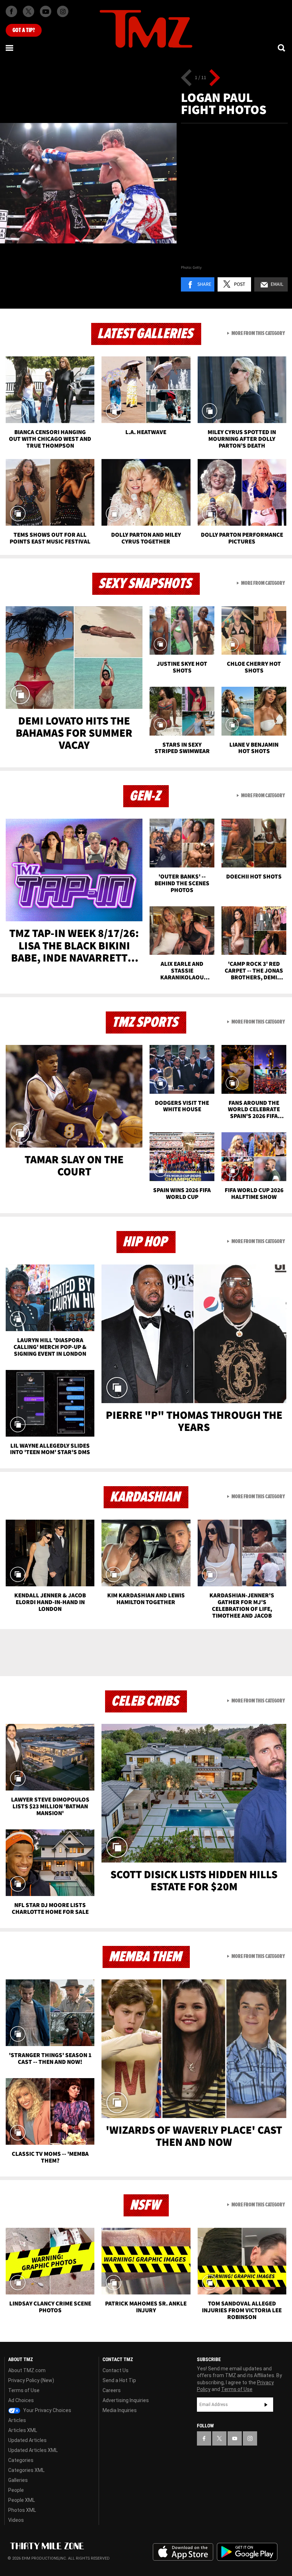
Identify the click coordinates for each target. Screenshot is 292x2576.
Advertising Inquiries (126, 2400)
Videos (16, 2520)
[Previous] (186, 78)
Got (24, 30)
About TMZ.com (27, 2370)
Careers (112, 2390)
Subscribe (266, 2405)
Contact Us (116, 2370)
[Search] (282, 48)
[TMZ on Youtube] (46, 11)
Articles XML (23, 2430)
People (16, 2490)
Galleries (18, 2480)
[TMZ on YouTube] (235, 2438)
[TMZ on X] (28, 11)
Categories (21, 2460)
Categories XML (26, 2470)
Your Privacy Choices (47, 2410)
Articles (17, 2420)
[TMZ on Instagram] (63, 11)
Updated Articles (27, 2440)
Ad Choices (21, 2400)
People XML (22, 2500)
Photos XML (22, 2510)
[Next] (215, 78)
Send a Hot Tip (119, 2380)
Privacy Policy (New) (31, 2380)
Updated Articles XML (33, 2450)
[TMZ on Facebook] (11, 11)
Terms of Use (24, 2390)
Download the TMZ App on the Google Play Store (247, 2552)
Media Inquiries (120, 2410)
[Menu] (10, 48)
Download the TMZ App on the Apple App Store (183, 2552)
